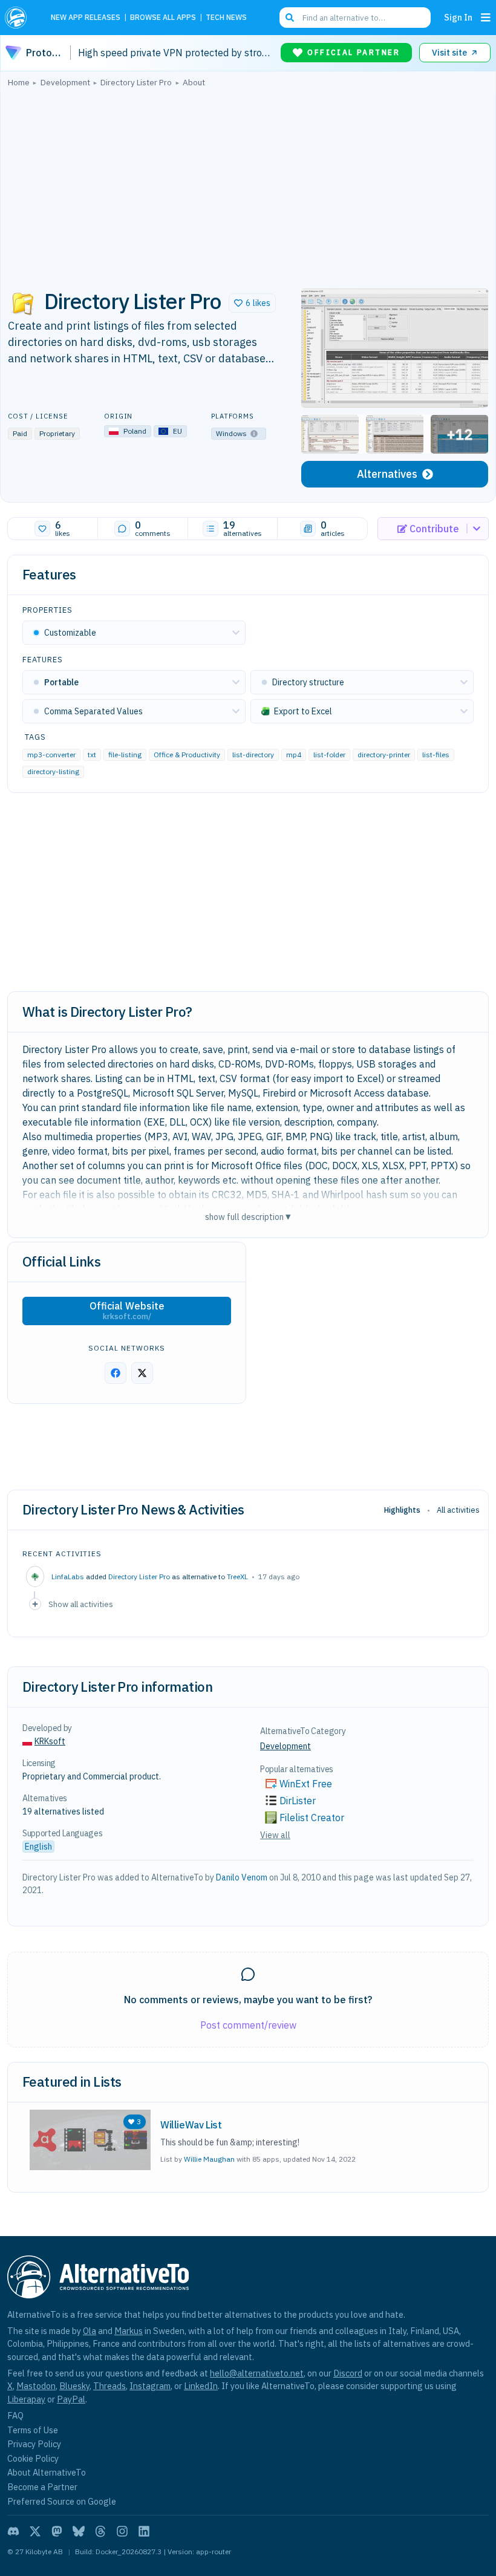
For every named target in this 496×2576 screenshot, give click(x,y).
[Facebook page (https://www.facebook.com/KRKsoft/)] (116, 1373)
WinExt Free (306, 1784)
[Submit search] (290, 18)
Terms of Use (33, 2430)
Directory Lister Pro (139, 1577)
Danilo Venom (242, 1877)
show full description (248, 1217)
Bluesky (74, 2386)
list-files (436, 755)
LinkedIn (201, 2386)
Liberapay (26, 2399)
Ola (90, 2331)
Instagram (150, 2386)
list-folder (329, 755)
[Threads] (100, 2531)
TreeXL (237, 1577)
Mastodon (36, 2386)
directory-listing (53, 771)
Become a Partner (42, 2487)
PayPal (71, 2399)
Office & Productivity (187, 755)
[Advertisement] (248, 184)
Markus (129, 2331)
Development (286, 1746)
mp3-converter (51, 755)
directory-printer (384, 755)
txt (92, 755)
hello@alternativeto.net (257, 2373)
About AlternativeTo (47, 2472)
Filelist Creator (312, 1818)
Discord (348, 2373)
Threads (109, 2386)
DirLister (298, 1801)
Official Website (127, 1311)
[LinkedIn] (144, 2531)
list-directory (253, 755)
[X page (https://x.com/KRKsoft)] (142, 1373)
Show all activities (81, 1604)
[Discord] (13, 2531)
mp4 (294, 755)
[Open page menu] (486, 18)
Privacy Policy (34, 2444)
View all (275, 1835)
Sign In (458, 17)
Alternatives (387, 474)
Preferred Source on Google (62, 2501)
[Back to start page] (19, 18)
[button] (252, 303)
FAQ (15, 2415)
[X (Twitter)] (35, 2531)
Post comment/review (248, 2025)
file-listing (125, 755)
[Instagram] (122, 2531)
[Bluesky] (79, 2531)
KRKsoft (50, 1741)
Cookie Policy (33, 2458)
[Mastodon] (57, 2531)
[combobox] (355, 18)
